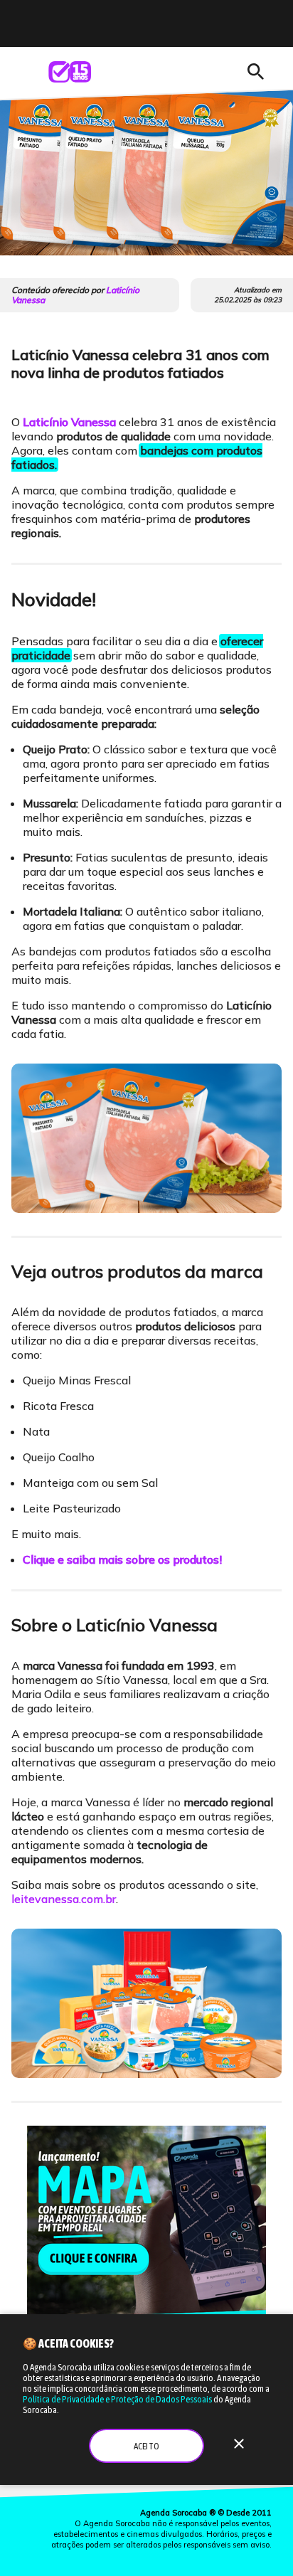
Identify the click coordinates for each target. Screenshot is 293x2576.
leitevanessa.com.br (64, 1899)
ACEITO (146, 2446)
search (255, 72)
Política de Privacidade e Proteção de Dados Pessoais (117, 2399)
